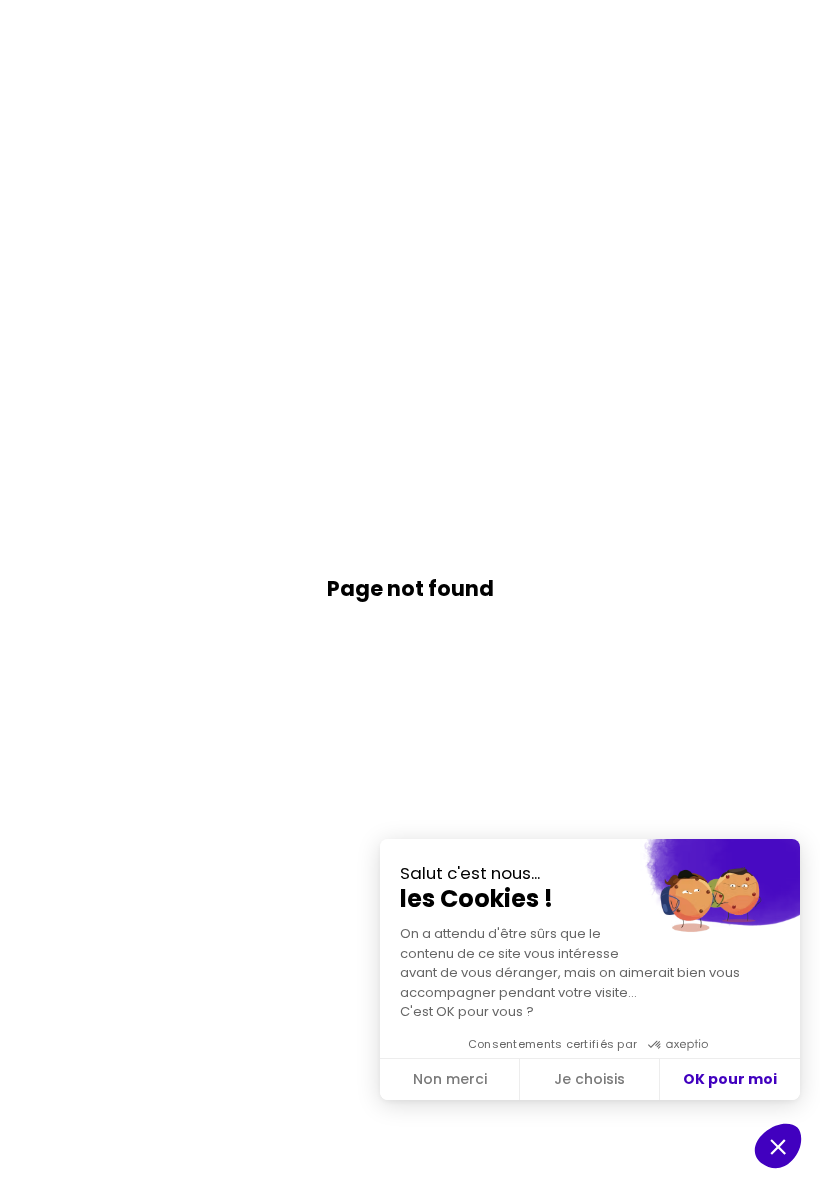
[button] (30, 30)
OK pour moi (730, 1079)
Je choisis (589, 1079)
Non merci (450, 1079)
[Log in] (790, 30)
